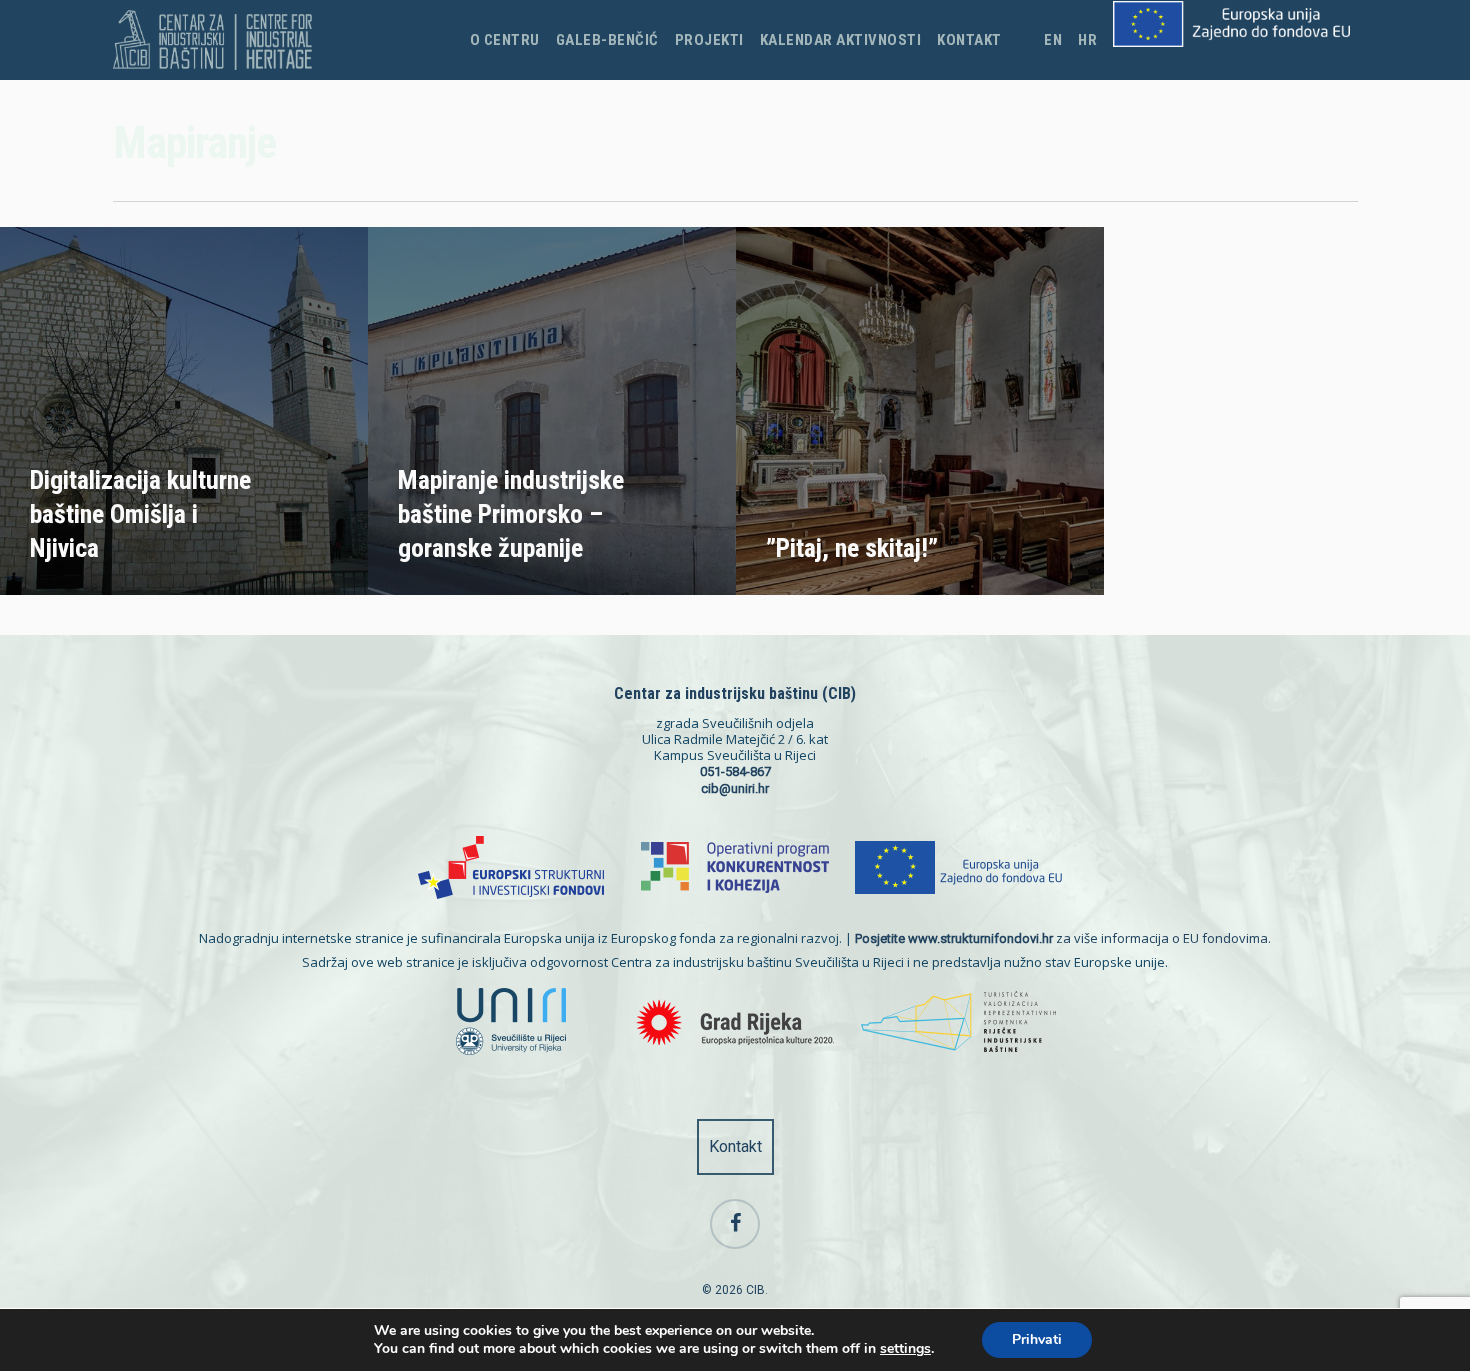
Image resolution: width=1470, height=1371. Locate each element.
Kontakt (969, 40)
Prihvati (1037, 1339)
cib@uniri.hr (735, 788)
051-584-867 (735, 771)
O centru (505, 40)
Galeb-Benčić (607, 40)
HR (1087, 40)
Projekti (709, 40)
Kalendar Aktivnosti (841, 40)
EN (1053, 40)
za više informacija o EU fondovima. (1063, 938)
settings (905, 1349)
